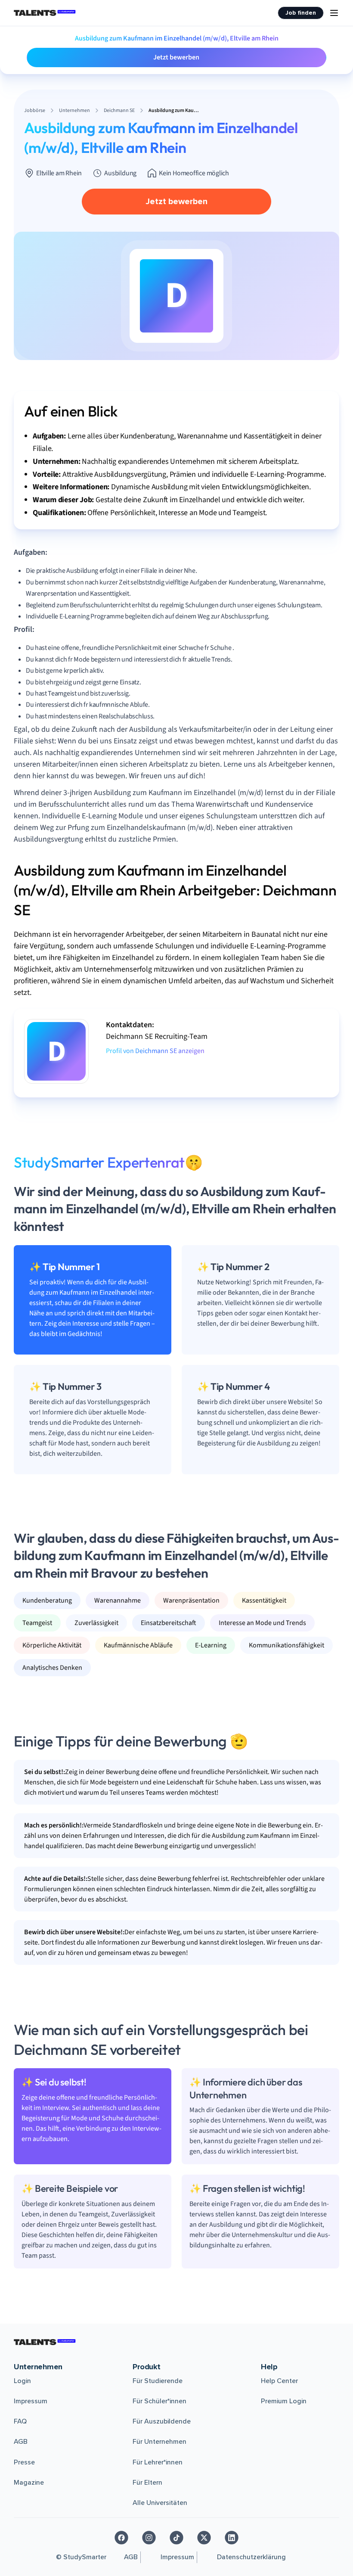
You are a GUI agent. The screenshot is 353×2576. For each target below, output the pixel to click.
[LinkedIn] (232, 2538)
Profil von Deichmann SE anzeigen (155, 1051)
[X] (204, 2538)
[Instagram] (149, 2538)
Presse (24, 2462)
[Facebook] (121, 2538)
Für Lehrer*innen (158, 2462)
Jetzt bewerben (176, 57)
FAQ (20, 2421)
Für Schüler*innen (159, 2401)
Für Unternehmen (159, 2442)
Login (22, 2381)
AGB (21, 2442)
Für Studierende (158, 2381)
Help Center (279, 2381)
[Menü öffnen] (334, 13)
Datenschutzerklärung (251, 2557)
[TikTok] (176, 2538)
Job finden (301, 13)
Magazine (29, 2483)
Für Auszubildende (162, 2421)
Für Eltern (147, 2483)
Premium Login (284, 2401)
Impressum (31, 2401)
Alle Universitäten (160, 2503)
